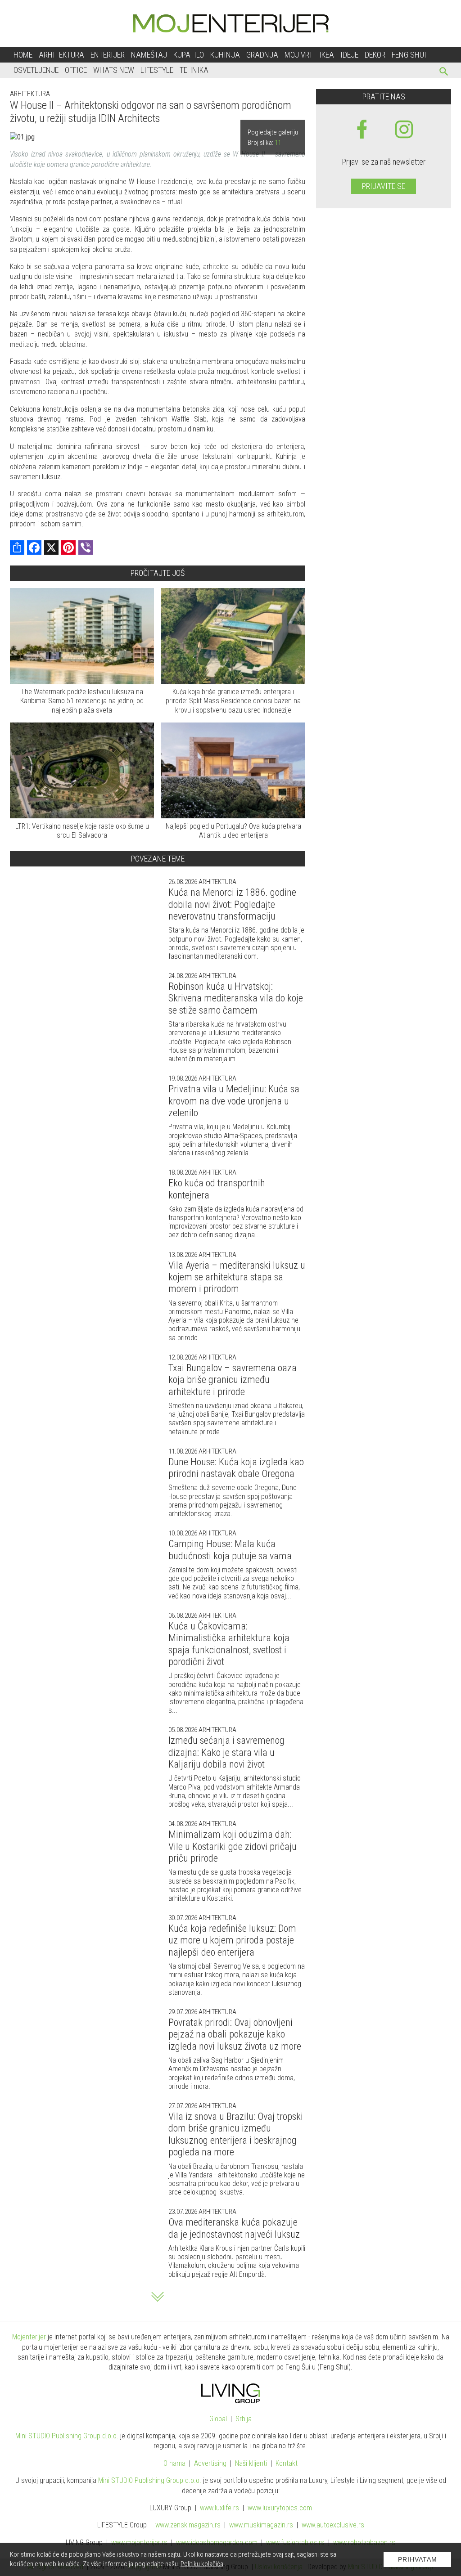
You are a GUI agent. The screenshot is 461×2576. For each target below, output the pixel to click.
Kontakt (287, 2463)
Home (23, 55)
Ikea (327, 55)
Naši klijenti (251, 2463)
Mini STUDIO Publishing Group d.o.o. (67, 2436)
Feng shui (409, 55)
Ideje (349, 55)
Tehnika (194, 70)
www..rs (219, 2508)
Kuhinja (225, 55)
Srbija (244, 2419)
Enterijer (108, 55)
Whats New (114, 70)
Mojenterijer (29, 2337)
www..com (280, 2508)
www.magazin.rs (188, 2525)
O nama (174, 2463)
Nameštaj (149, 55)
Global (218, 2419)
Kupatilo (189, 55)
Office (76, 70)
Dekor (375, 55)
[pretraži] (444, 73)
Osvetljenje (36, 70)
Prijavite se (384, 186)
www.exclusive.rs (333, 2525)
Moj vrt (299, 55)
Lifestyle (157, 70)
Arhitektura (61, 55)
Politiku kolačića (202, 2564)
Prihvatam (418, 2559)
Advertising (210, 2463)
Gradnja (262, 55)
